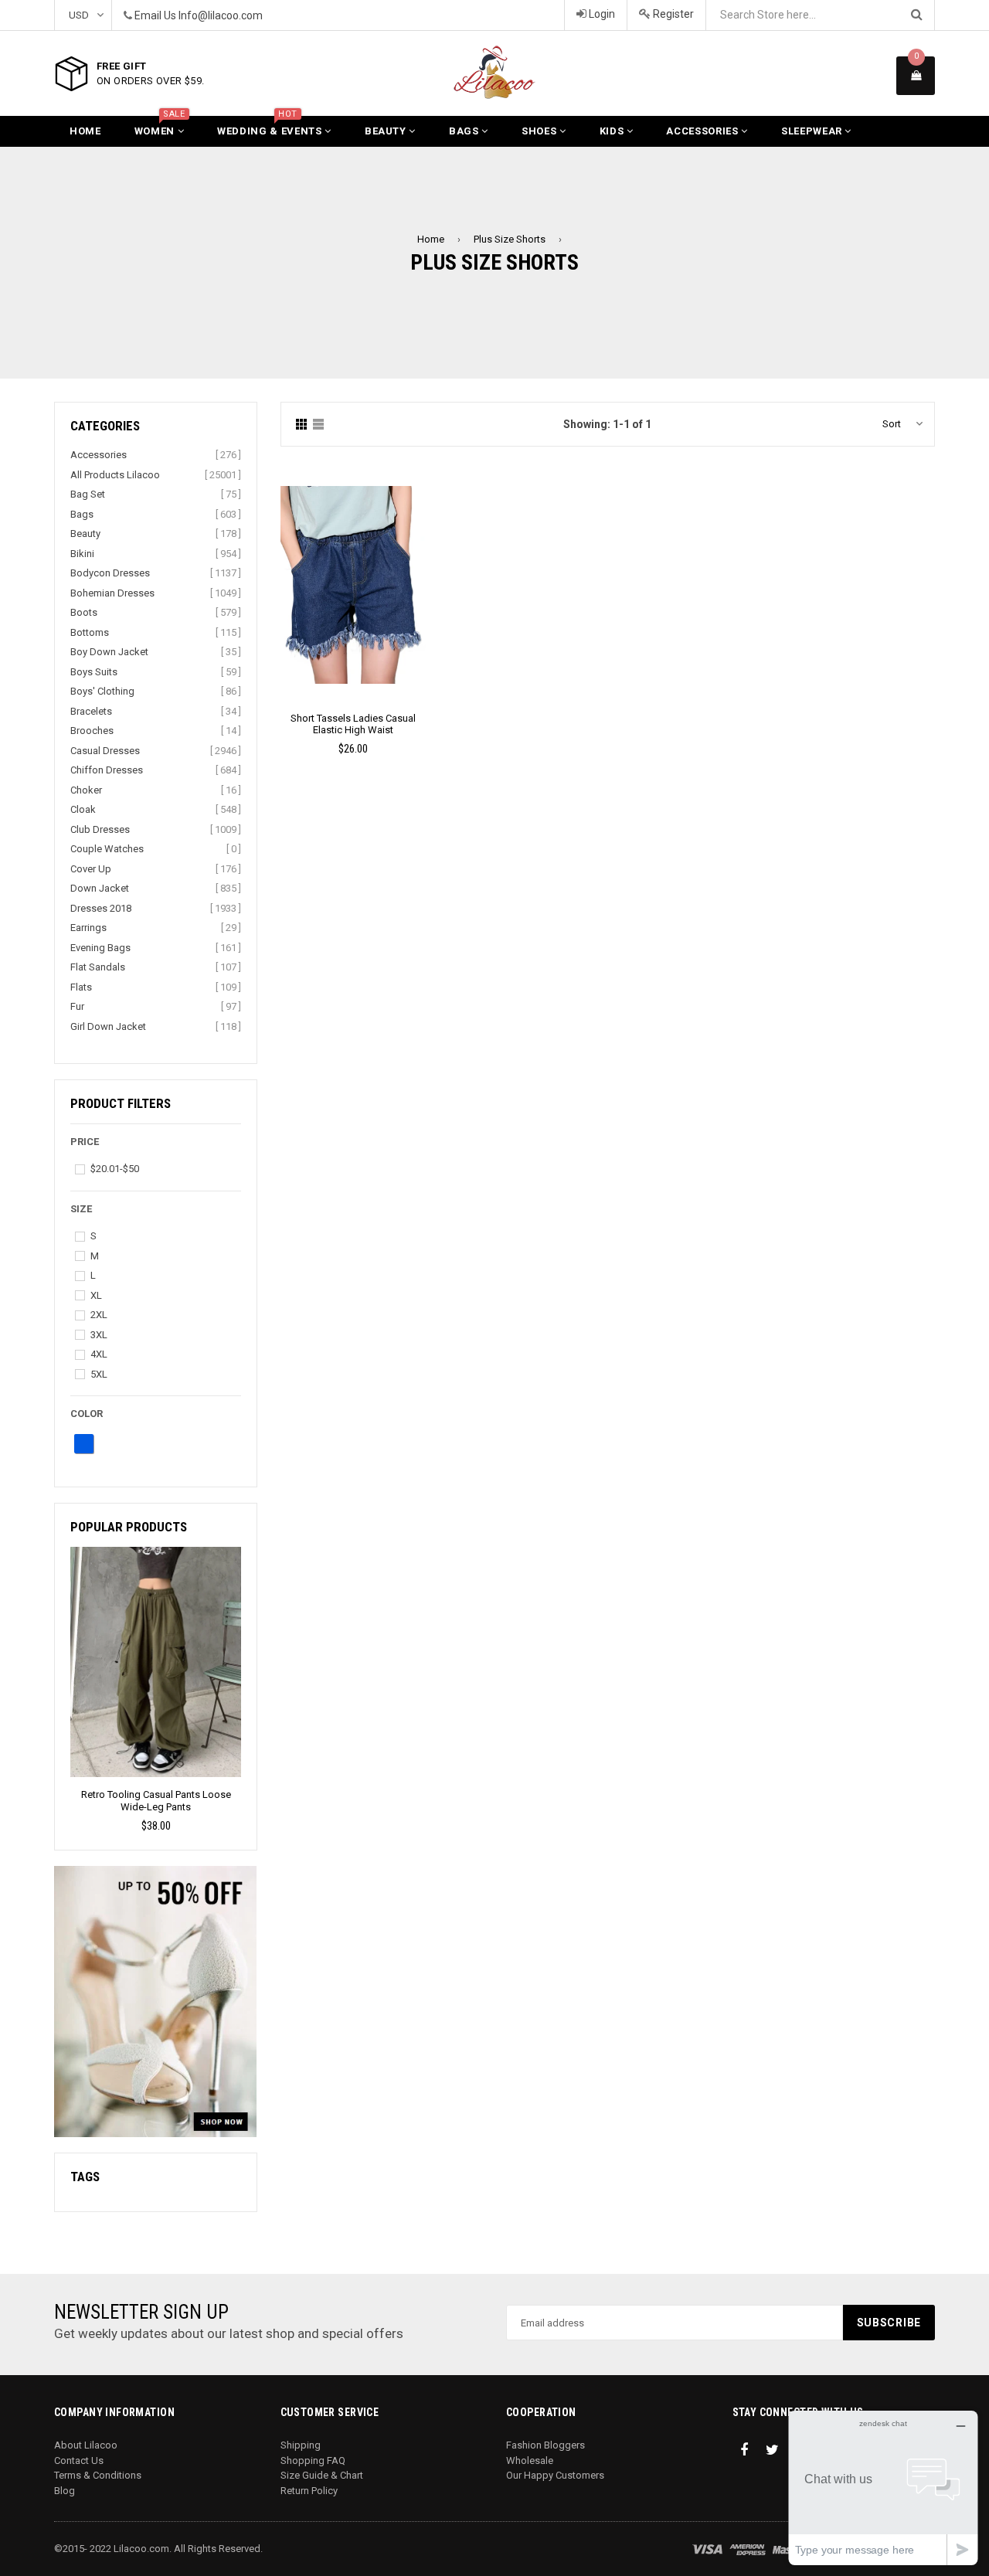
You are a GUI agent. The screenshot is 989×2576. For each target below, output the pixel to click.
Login (601, 14)
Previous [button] (65, 1662)
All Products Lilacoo (115, 475)
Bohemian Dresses (112, 593)
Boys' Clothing (102, 691)
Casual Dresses (105, 751)
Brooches (92, 731)
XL (96, 1295)
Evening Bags (100, 948)
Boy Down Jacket (109, 652)
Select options (353, 573)
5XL (99, 1374)
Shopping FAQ (313, 2460)
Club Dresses (100, 829)
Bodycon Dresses (110, 573)
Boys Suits (94, 672)
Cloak (83, 809)
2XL (99, 1315)
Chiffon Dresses (107, 770)
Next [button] (247, 1662)
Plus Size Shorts (510, 239)
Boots (84, 612)
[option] (156, 1690)
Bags (465, 131)
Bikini (82, 554)
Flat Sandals (98, 967)
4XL (99, 1354)
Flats (81, 987)
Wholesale (530, 2460)
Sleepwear (813, 131)
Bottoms (90, 632)
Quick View (353, 600)
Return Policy (309, 2491)
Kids (613, 131)
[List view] (318, 425)
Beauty (387, 131)
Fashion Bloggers (545, 2445)
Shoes (540, 131)
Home (85, 131)
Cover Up (91, 869)
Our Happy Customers (555, 2475)
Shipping (301, 2445)
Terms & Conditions (98, 2475)
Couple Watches (107, 849)
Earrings (88, 928)
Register (672, 14)
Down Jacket (100, 888)
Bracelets (91, 711)
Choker (86, 790)
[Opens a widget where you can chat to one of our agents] (883, 2488)
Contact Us (79, 2460)
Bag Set (88, 494)
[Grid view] (301, 425)
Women (160, 126)
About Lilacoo (86, 2445)
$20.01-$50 (115, 1169)
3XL (99, 1335)
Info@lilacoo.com (221, 15)
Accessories (704, 131)
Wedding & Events (271, 126)
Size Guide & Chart (322, 2475)
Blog (65, 2491)
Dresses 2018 (101, 908)
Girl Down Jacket (108, 1026)
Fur (77, 1006)
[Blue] (84, 1444)
